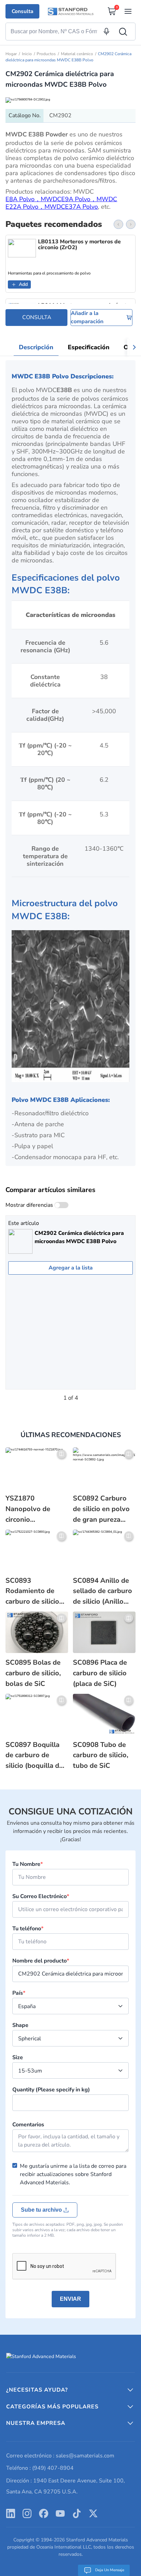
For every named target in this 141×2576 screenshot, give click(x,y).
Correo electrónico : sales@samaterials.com (60, 2456)
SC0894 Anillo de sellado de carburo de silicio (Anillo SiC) (102, 1591)
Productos (46, 54)
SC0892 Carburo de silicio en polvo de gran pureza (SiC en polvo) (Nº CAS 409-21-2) (101, 1509)
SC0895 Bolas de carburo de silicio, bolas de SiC (33, 1673)
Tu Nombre (28, 1864)
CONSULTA (37, 317)
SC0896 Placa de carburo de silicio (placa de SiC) (100, 1673)
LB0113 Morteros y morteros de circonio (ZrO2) (79, 245)
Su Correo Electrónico (41, 1896)
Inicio (27, 54)
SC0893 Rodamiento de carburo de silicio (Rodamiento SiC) (34, 1591)
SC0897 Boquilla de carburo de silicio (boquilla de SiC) (34, 1756)
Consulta (22, 11)
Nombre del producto (41, 1961)
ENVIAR (70, 2299)
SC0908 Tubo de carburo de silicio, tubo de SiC (101, 1755)
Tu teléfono (28, 1929)
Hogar (11, 54)
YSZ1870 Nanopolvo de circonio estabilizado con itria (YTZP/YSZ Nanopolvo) (31, 1509)
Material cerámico (77, 54)
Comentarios (28, 2125)
